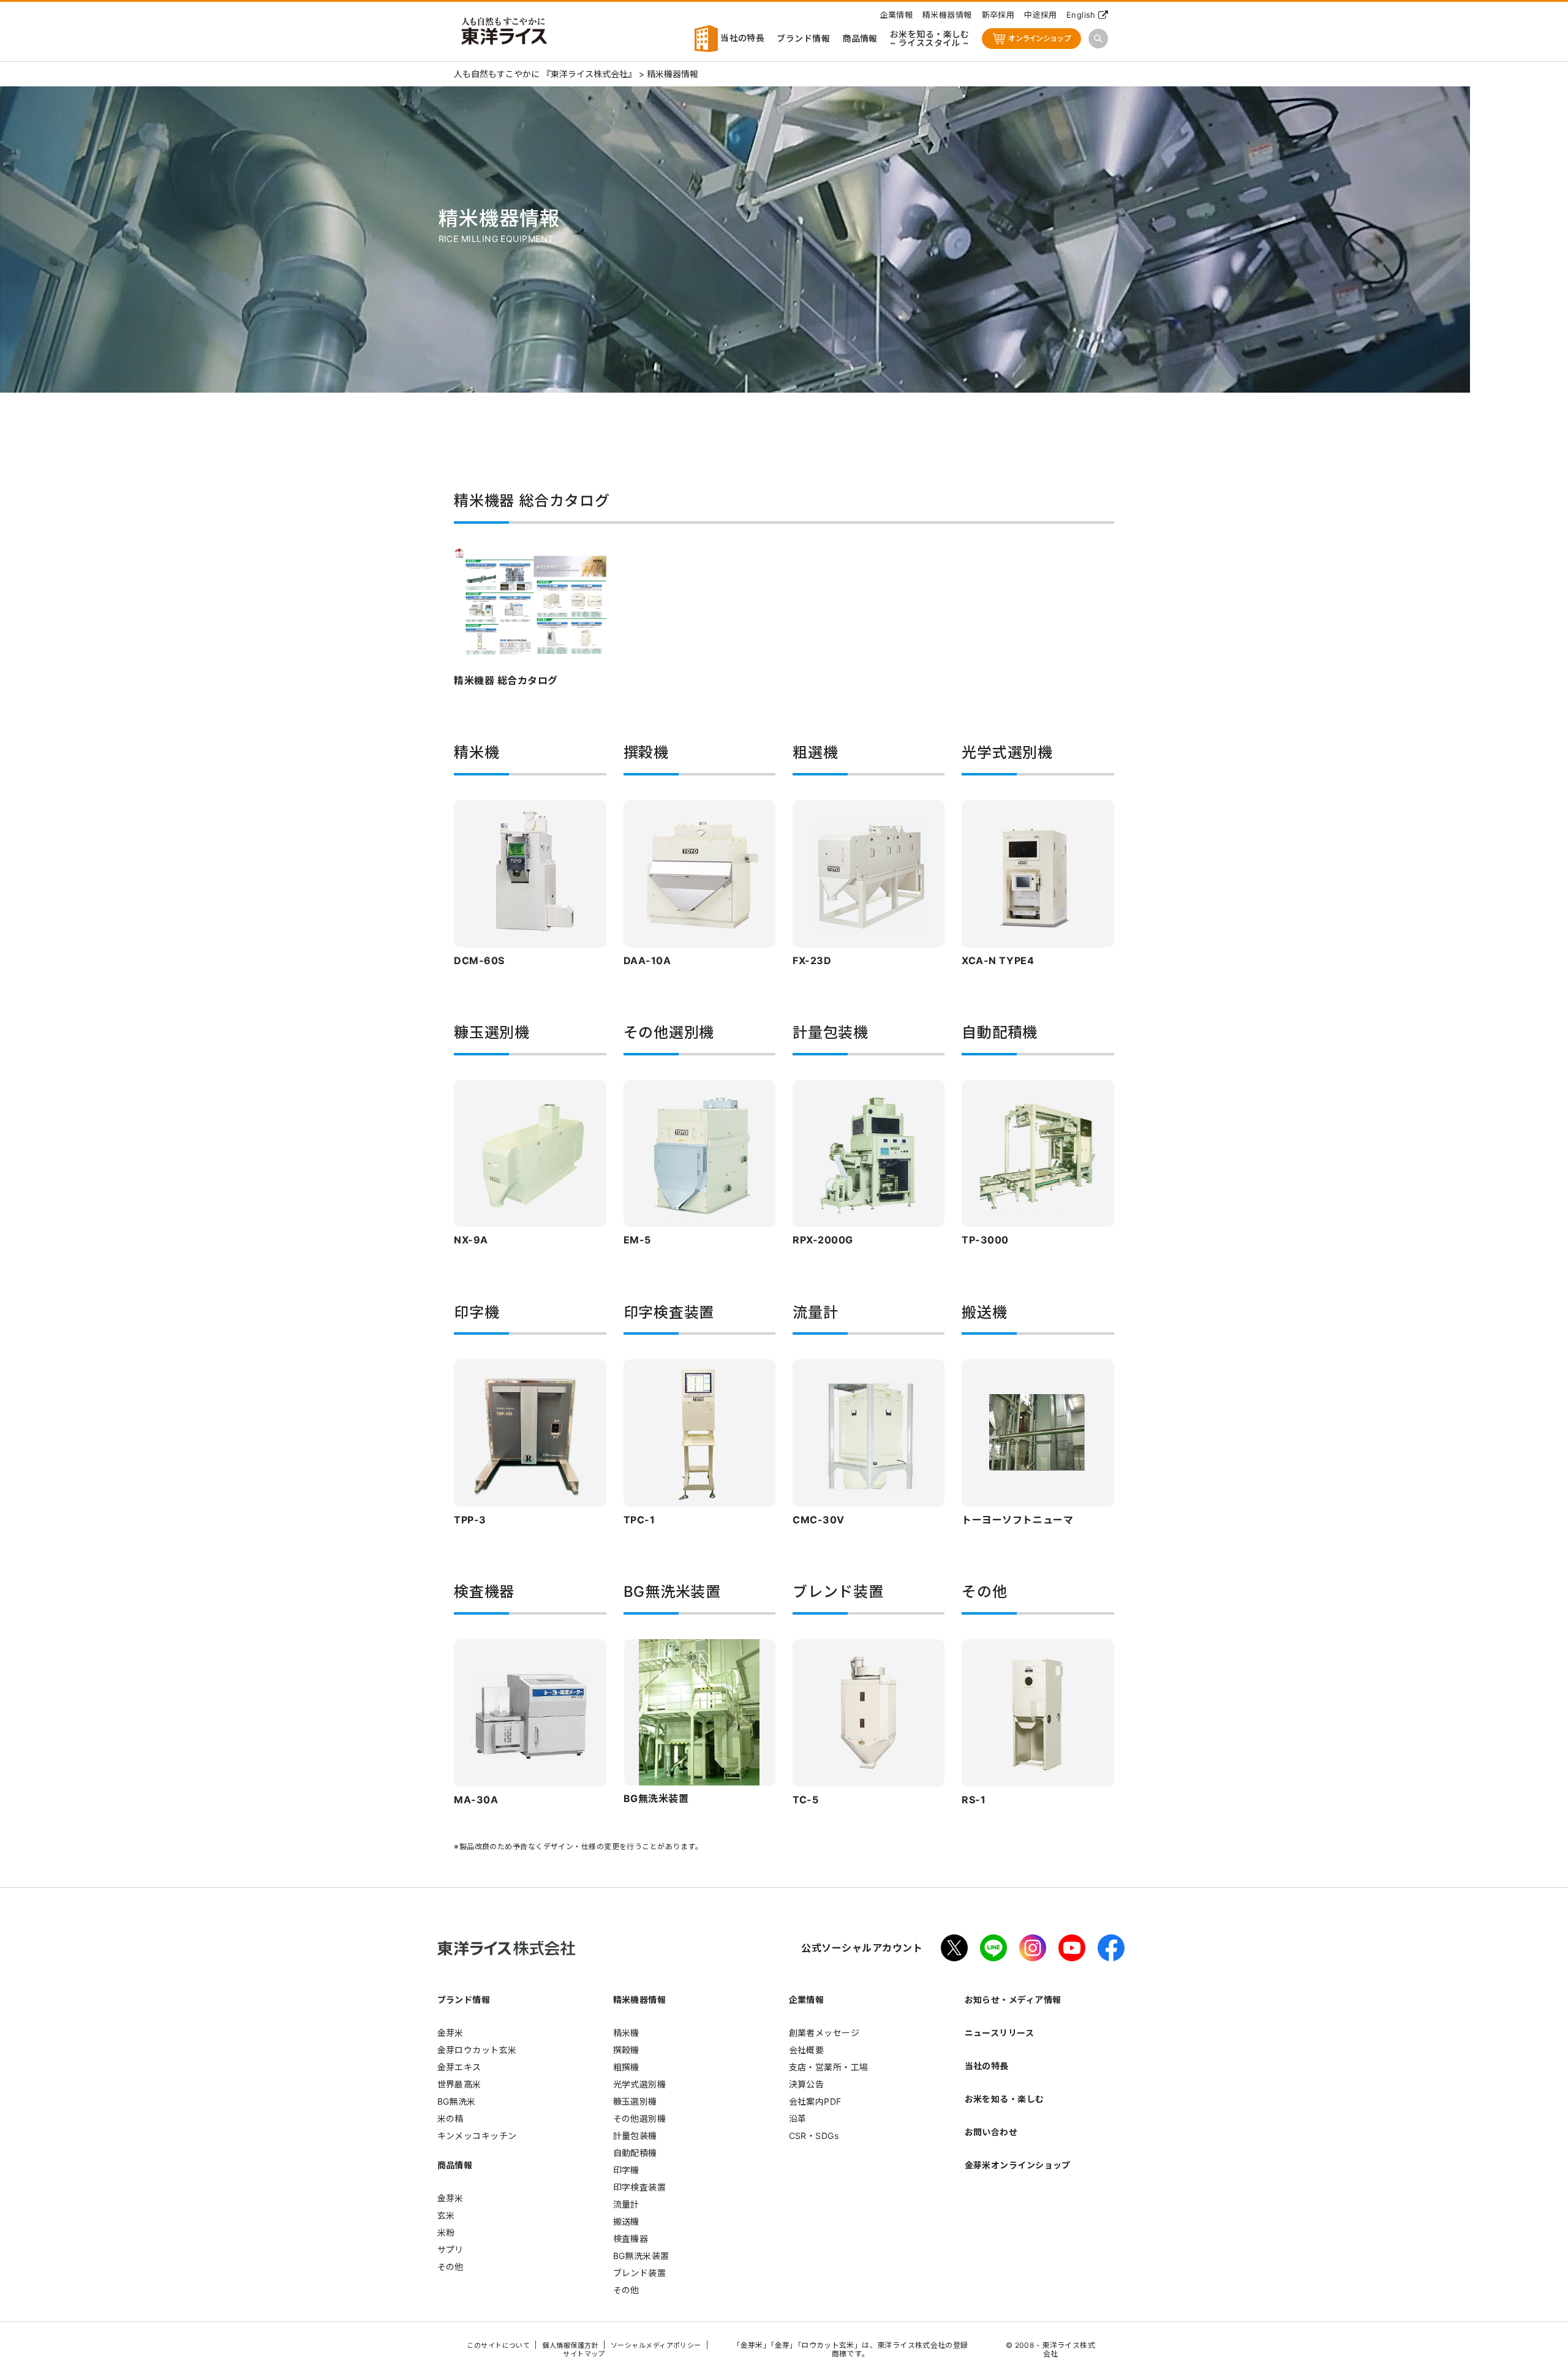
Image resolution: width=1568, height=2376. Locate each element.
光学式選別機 (640, 2084)
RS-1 (974, 1800)
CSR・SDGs (814, 2136)
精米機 (626, 2033)
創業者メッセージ (824, 2033)
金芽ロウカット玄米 (477, 2050)
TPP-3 (470, 1520)
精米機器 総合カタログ (506, 681)
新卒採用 (998, 15)
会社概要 (807, 2050)
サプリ (450, 2250)
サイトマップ (584, 2354)
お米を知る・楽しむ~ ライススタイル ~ (930, 38)
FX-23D (812, 960)
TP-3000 (985, 1240)
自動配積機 (635, 2153)
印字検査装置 (640, 2187)
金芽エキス (459, 2067)
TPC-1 (639, 1520)
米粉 (446, 2232)
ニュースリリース (1000, 2033)
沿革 (798, 2118)
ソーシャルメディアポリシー (656, 2345)
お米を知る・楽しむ (1005, 2099)
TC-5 (805, 1800)
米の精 (450, 2118)
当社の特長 (741, 38)
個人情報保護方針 (570, 2345)
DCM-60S (479, 960)
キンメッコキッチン (477, 2136)
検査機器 (631, 2238)
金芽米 (450, 2033)
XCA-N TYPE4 (998, 960)
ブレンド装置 (640, 2273)
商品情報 (860, 38)
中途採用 (1041, 15)
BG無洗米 (457, 2101)
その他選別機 (640, 2118)
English (1081, 15)
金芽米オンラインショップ (1018, 2165)
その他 (450, 2267)
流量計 (626, 2204)
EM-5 (637, 1240)
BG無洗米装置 (656, 1798)
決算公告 (807, 2084)
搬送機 (626, 2221)
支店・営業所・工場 (829, 2067)
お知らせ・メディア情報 (1013, 2000)
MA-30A (476, 1800)
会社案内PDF (815, 2101)
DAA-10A (647, 960)
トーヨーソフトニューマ (1017, 1520)
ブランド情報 (803, 38)
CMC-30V (819, 1520)
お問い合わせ (991, 2132)
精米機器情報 (947, 15)
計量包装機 (635, 2136)
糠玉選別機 (635, 2101)
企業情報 (896, 15)
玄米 (446, 2215)
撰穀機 (626, 2050)
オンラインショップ (1039, 38)
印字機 (626, 2170)
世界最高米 (459, 2084)
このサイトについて (498, 2345)
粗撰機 (626, 2067)
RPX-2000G (823, 1240)
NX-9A (471, 1240)
